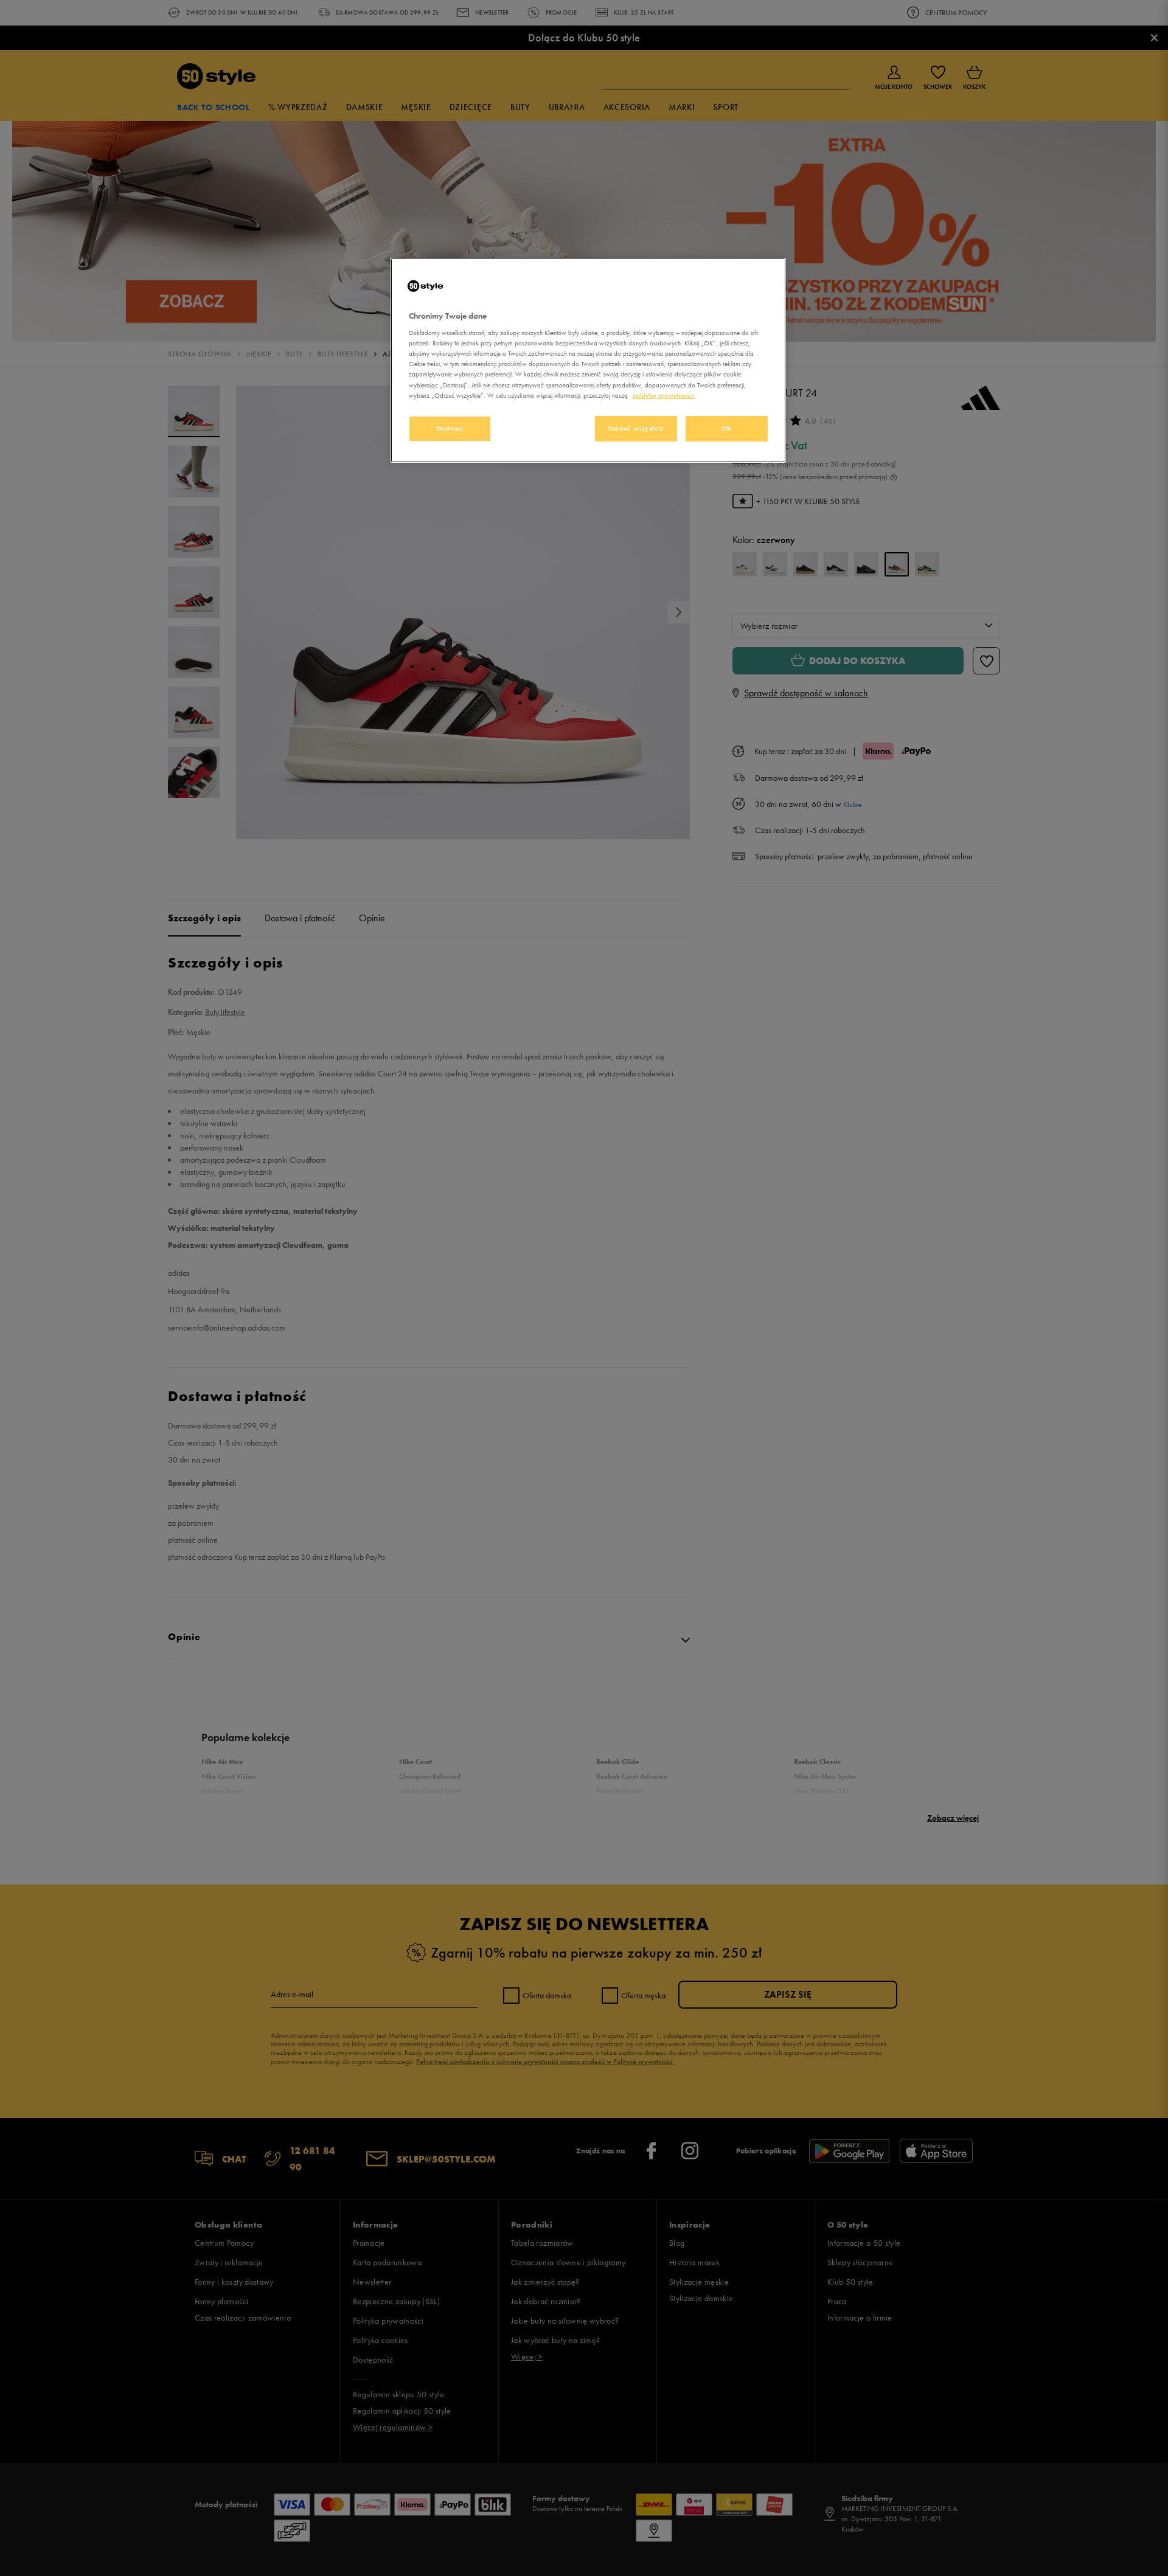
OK (727, 428)
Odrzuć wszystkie (636, 428)
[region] (588, 360)
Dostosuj (450, 428)
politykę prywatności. (664, 395)
